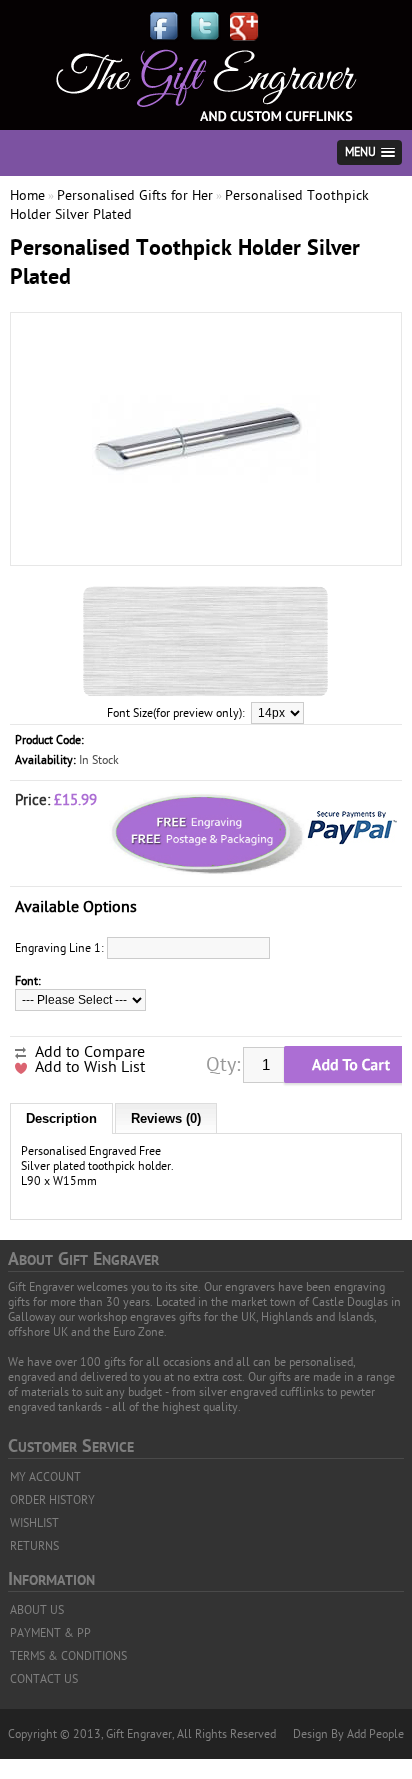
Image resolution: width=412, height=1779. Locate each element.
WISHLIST (34, 1523)
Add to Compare (90, 1052)
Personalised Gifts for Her (135, 195)
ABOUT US (37, 1610)
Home (27, 195)
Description (61, 1118)
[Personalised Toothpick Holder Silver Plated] (206, 547)
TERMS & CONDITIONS (68, 1656)
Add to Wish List (90, 1067)
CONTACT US (44, 1679)
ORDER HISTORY (52, 1500)
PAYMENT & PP (50, 1633)
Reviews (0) (166, 1118)
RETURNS (34, 1546)
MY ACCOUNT (45, 1477)
